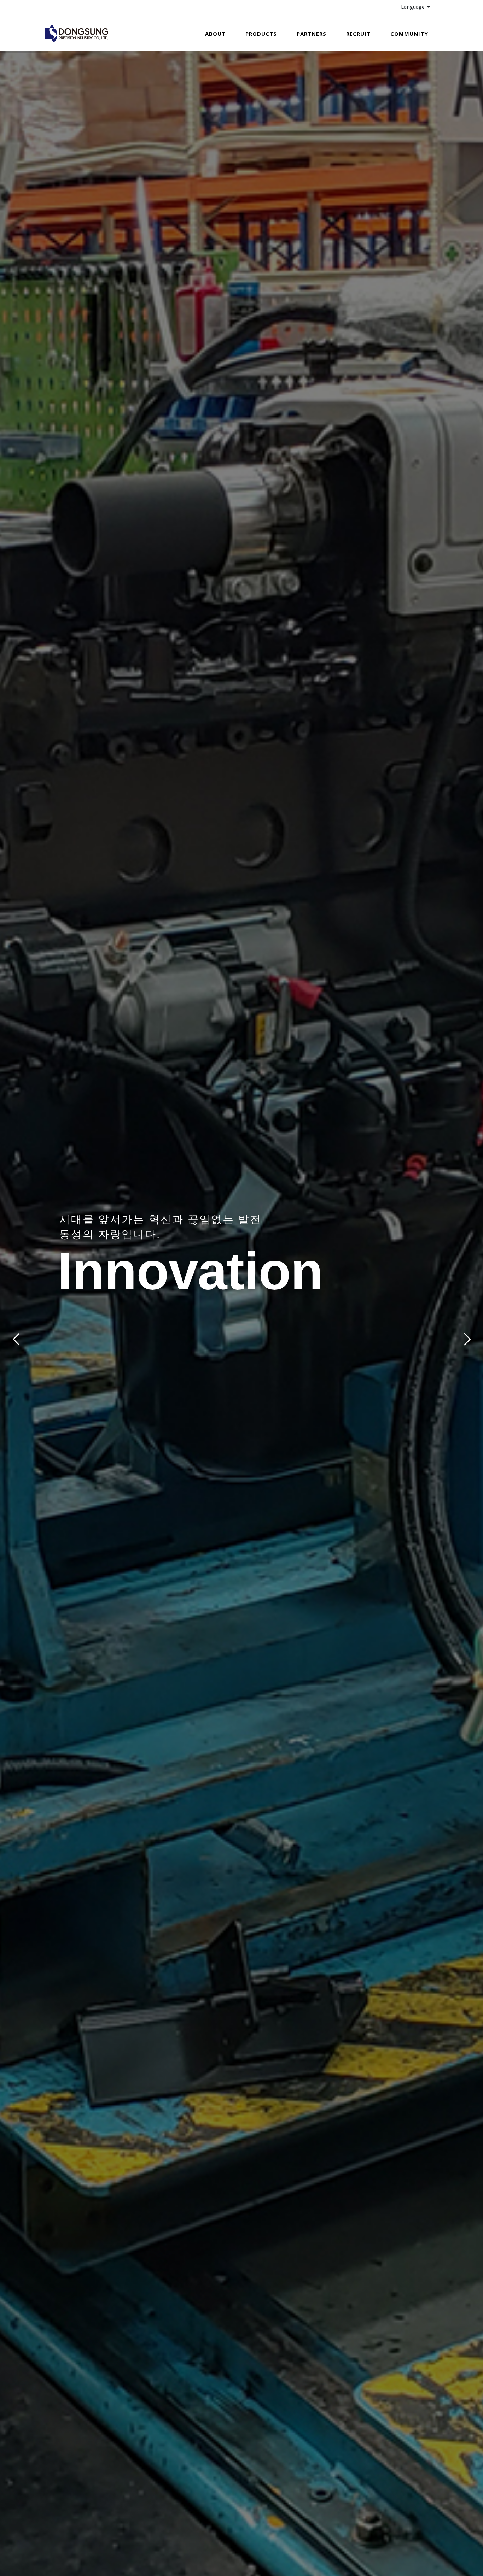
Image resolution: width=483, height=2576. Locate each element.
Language (414, 7)
